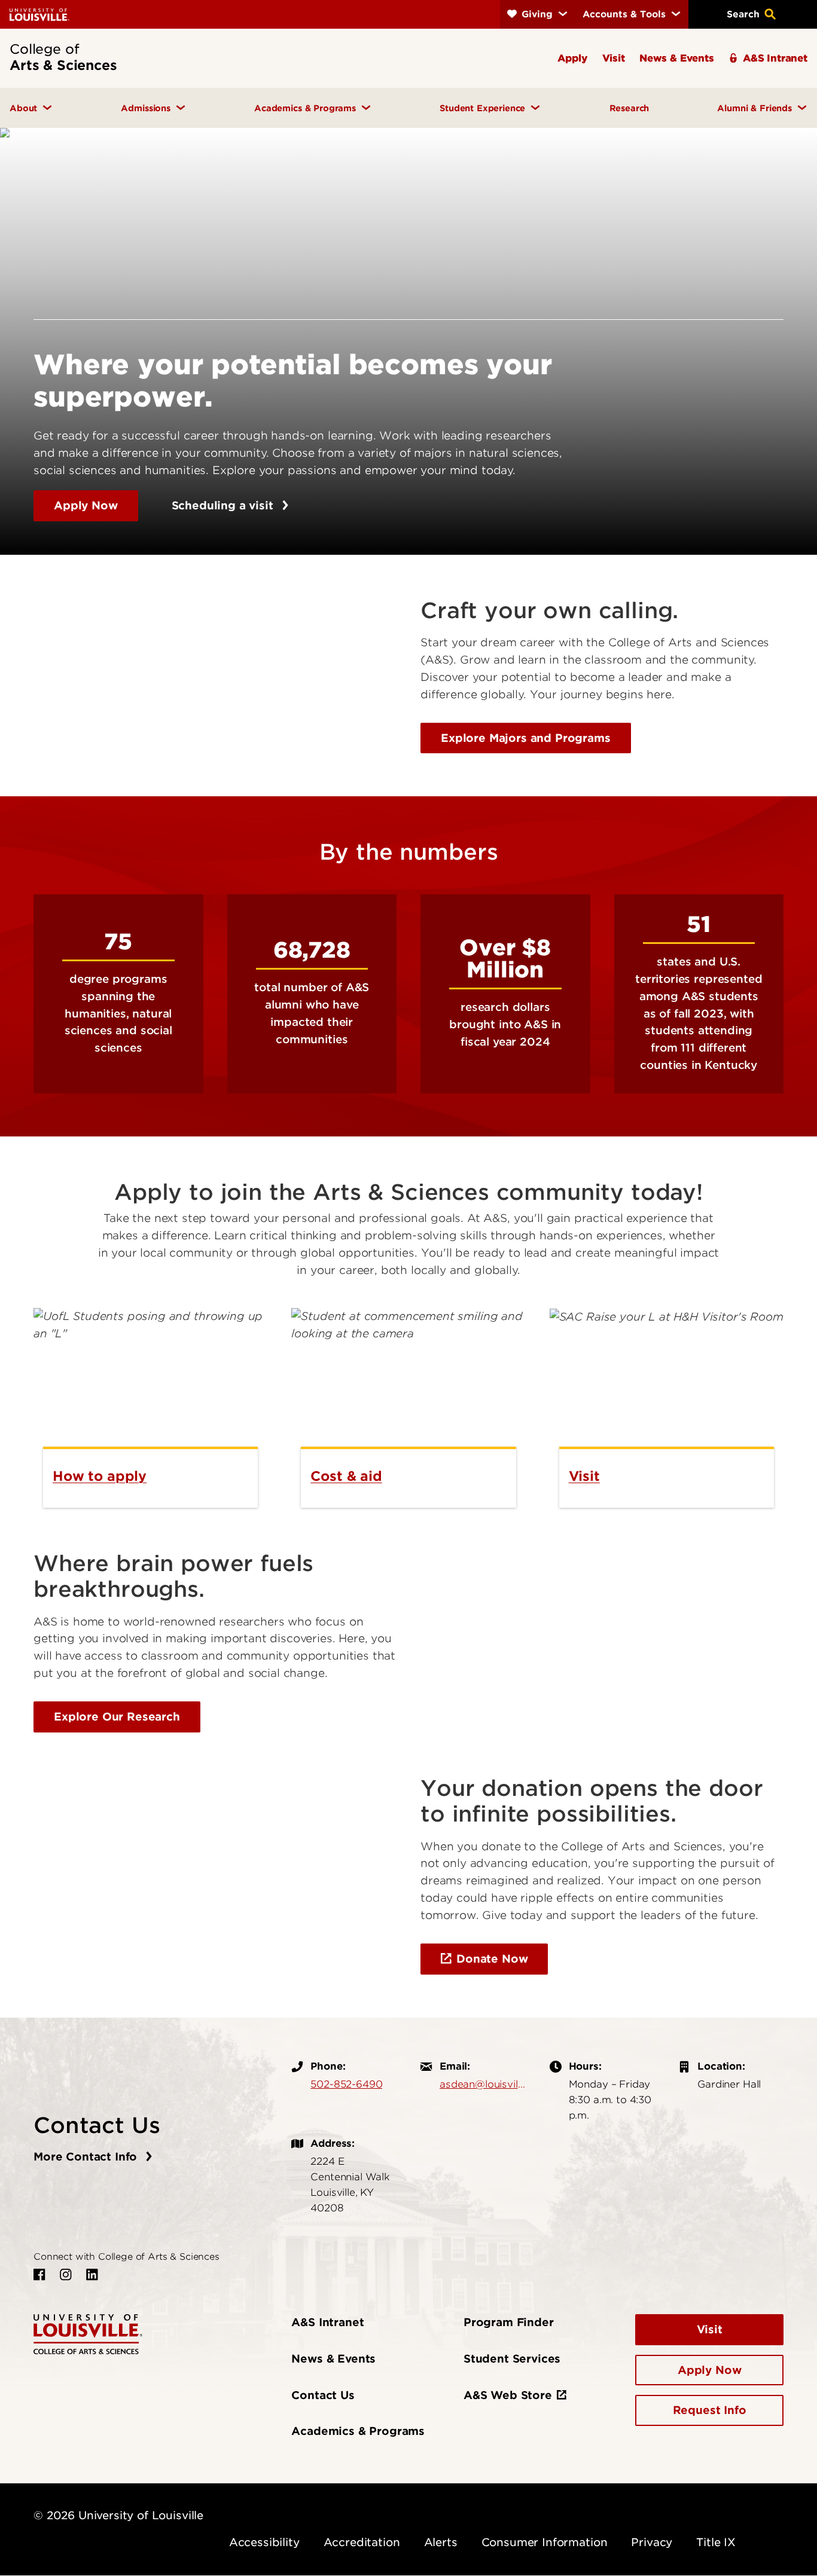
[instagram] (66, 2275)
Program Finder (509, 2322)
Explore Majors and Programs (526, 738)
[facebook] (39, 2275)
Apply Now (86, 505)
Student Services (512, 2359)
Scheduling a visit (224, 505)
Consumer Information (545, 2542)
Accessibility (264, 2542)
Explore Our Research (117, 1717)
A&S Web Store (508, 2395)
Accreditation (362, 2542)
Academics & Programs (358, 2431)
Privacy (652, 2542)
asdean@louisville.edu (483, 2084)
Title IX (716, 2542)
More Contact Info (87, 2157)
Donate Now (492, 1959)
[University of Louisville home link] (39, 14)
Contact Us (323, 2395)
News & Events (333, 2359)
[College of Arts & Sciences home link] (88, 2333)
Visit (710, 2329)
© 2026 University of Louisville (118, 2515)
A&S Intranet (327, 2322)
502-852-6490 (346, 2084)
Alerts (441, 2542)
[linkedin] (92, 2275)
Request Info (710, 2410)
